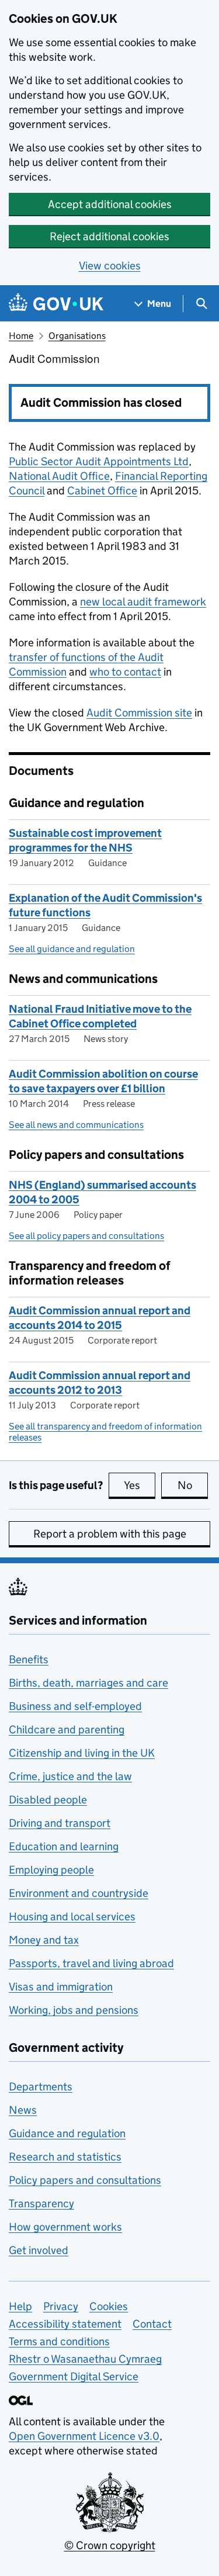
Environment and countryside (79, 1893)
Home (21, 336)
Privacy (61, 2306)
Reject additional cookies (109, 236)
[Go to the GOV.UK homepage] (56, 304)
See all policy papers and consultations (86, 1236)
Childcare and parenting (67, 1730)
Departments (41, 2087)
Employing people (51, 1870)
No (193, 1485)
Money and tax (44, 1940)
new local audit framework (143, 602)
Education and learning (64, 1846)
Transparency (41, 2203)
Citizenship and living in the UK (82, 1753)
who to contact (125, 672)
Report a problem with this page (110, 1534)
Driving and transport (60, 1823)
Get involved (39, 2250)
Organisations (77, 336)
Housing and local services (72, 1917)
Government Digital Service (74, 2376)
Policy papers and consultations (85, 2180)
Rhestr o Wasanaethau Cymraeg (85, 2359)
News (23, 2110)
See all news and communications (76, 1125)
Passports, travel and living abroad (91, 1963)
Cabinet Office (102, 491)
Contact (152, 2324)
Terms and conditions (59, 2341)
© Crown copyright (110, 2545)
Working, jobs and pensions (74, 2010)
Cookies (109, 2306)
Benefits (29, 1659)
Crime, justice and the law (70, 1776)
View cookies (110, 266)
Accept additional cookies (110, 204)
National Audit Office (59, 476)
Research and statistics (65, 2157)
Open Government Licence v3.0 (84, 2436)
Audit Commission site (139, 713)
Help (20, 2306)
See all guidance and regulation (72, 949)
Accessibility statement (65, 2324)
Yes (140, 1485)
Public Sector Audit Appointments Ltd (99, 461)
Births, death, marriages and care (88, 1683)
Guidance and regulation (67, 2133)
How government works (65, 2227)
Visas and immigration (61, 1987)
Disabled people (48, 1800)
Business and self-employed (75, 1706)
